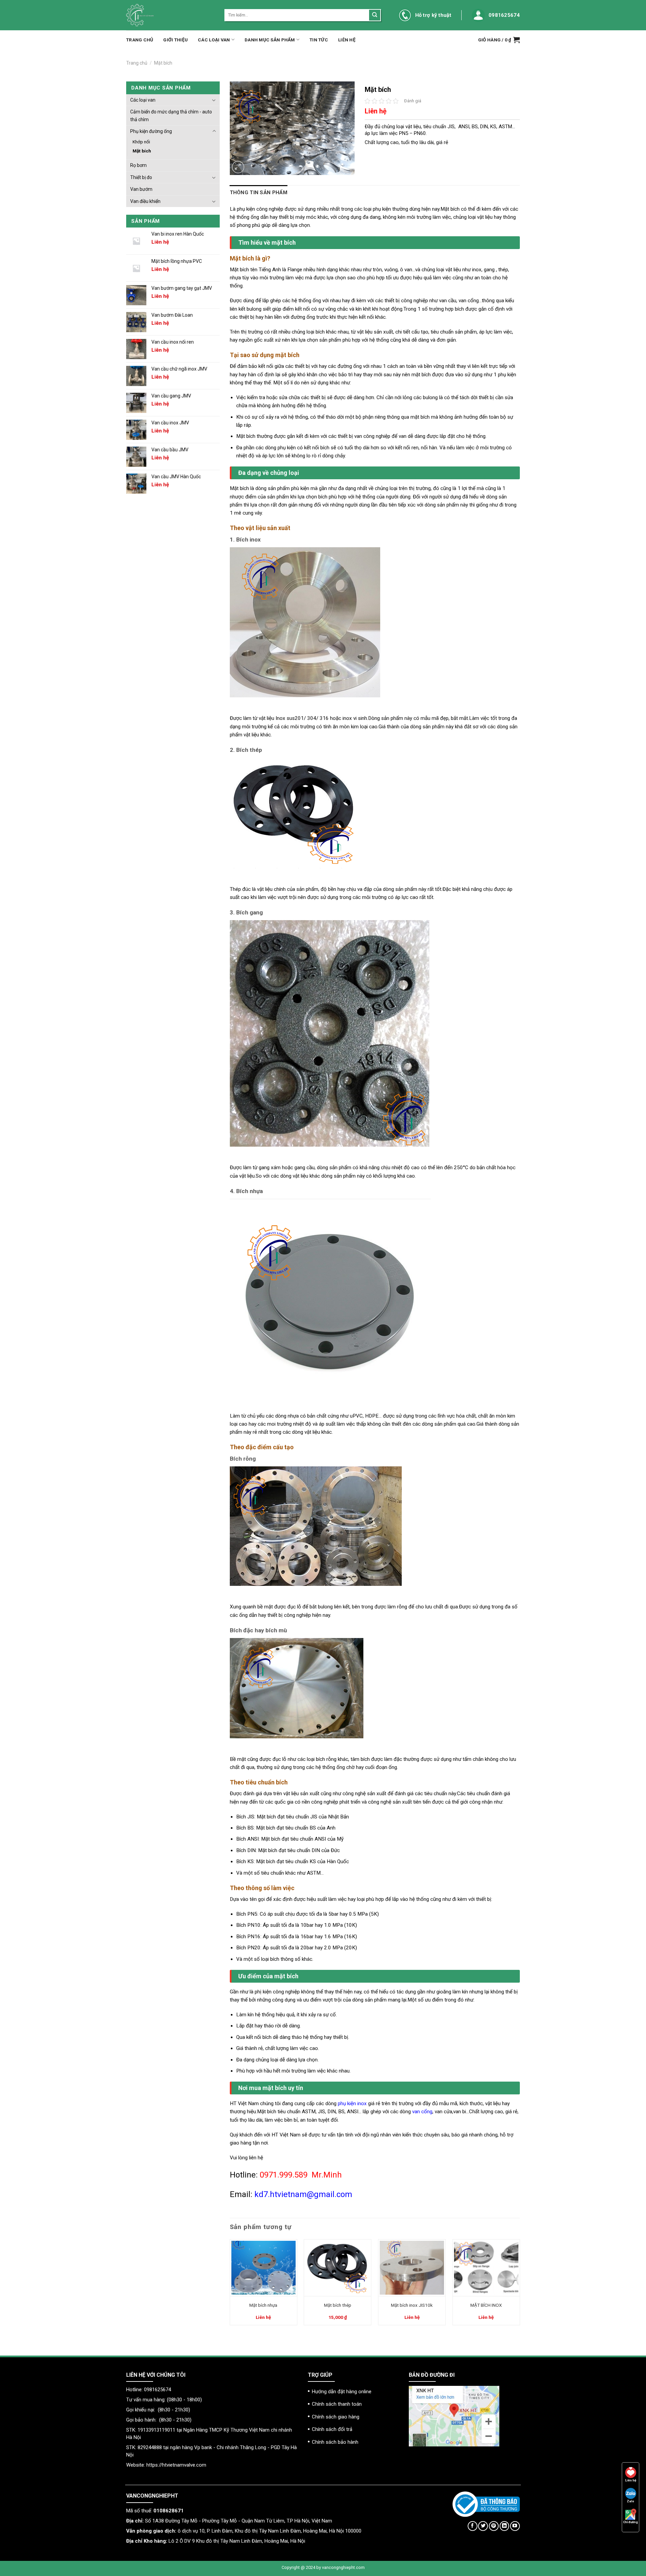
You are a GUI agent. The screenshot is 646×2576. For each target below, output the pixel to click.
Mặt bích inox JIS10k (412, 2305)
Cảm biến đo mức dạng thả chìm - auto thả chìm (171, 115)
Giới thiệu (175, 40)
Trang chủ (140, 40)
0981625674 (504, 15)
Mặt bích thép (338, 2305)
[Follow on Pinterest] (494, 2526)
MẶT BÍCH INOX (486, 2305)
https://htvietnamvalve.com (176, 2465)
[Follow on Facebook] (473, 2526)
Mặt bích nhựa (263, 2305)
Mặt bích (163, 63)
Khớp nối (141, 142)
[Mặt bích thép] (338, 2268)
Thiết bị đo (141, 177)
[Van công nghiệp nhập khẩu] (170, 15)
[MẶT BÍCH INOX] (486, 2268)
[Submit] (374, 15)
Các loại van (214, 40)
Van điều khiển (145, 201)
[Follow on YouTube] (515, 2526)
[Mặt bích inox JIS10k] (412, 2268)
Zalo (631, 2501)
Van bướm (141, 189)
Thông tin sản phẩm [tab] (259, 193)
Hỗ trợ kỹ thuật (433, 15)
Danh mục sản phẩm (270, 40)
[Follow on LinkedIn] (505, 2526)
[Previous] (230, 2285)
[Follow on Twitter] (483, 2526)
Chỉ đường (631, 2522)
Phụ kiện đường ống (151, 131)
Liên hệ (347, 40)
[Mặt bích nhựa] (263, 2268)
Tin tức (319, 40)
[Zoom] (238, 167)
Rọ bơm (138, 165)
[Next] (519, 2285)
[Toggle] (214, 100)
